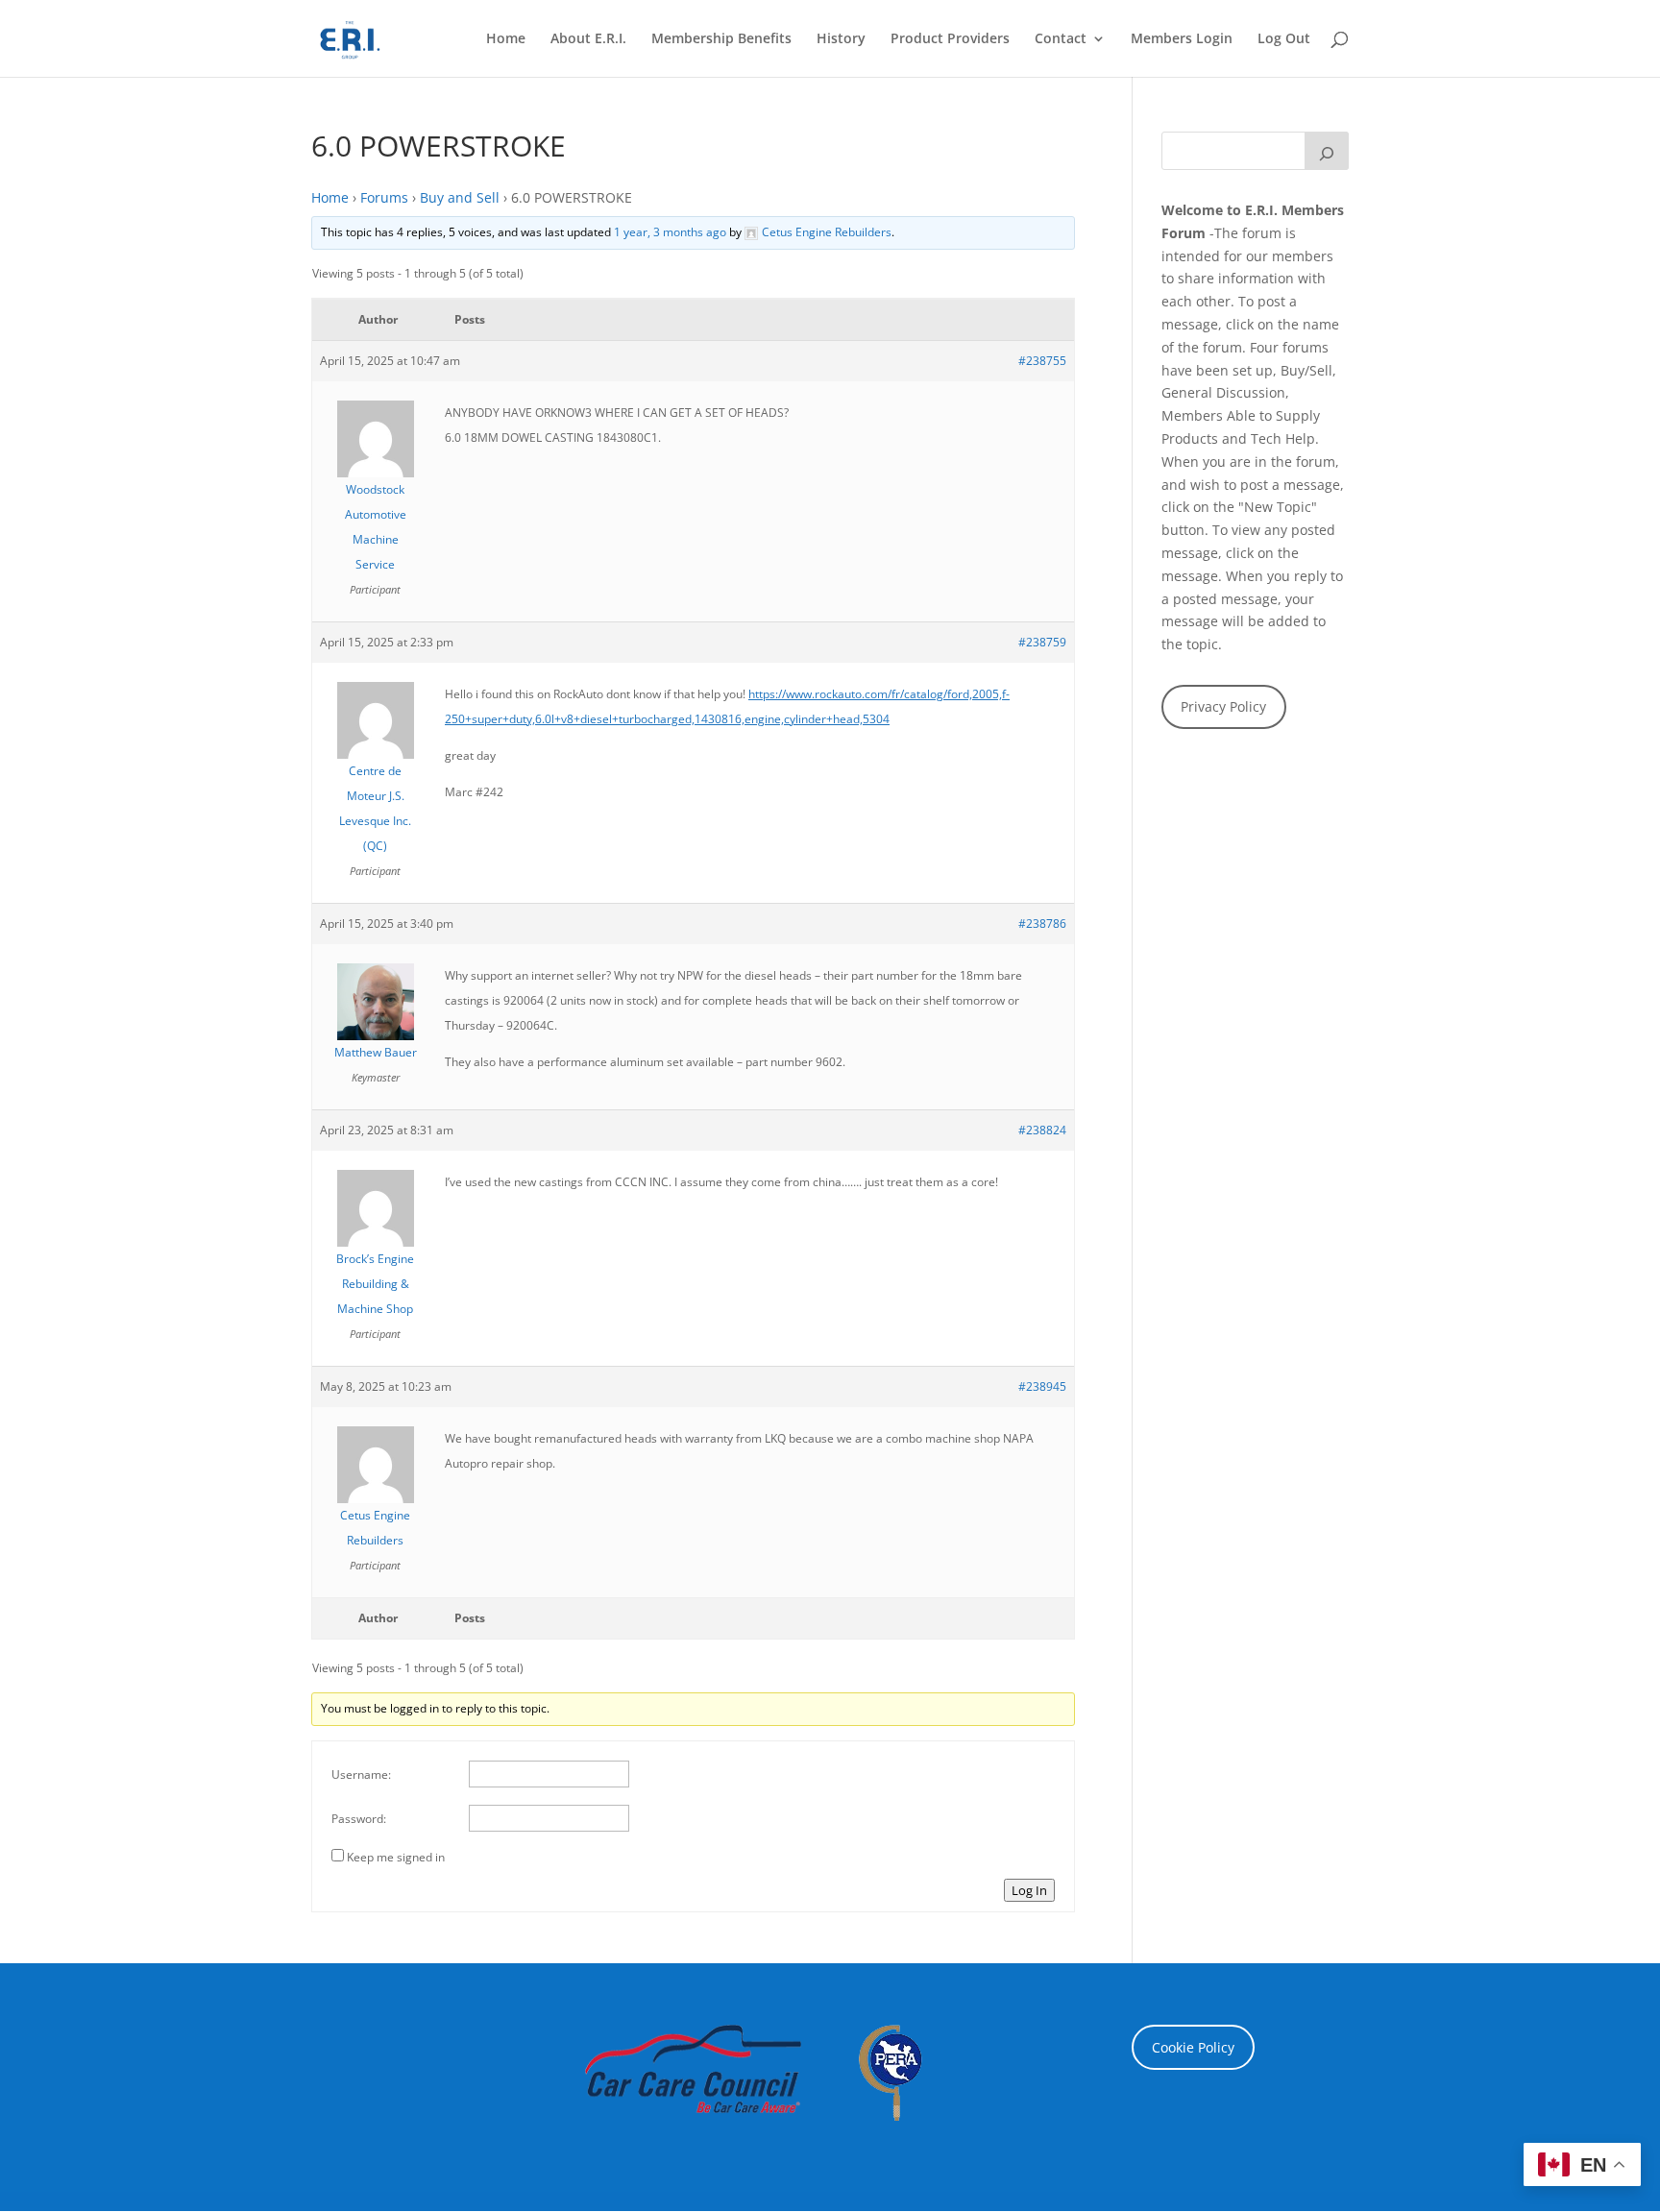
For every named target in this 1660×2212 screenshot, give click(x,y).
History (841, 39)
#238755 (1042, 361)
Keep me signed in (396, 1857)
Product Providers (950, 39)
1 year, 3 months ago (670, 232)
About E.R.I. (588, 39)
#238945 (1042, 1386)
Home (506, 39)
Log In (1029, 1890)
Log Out (1284, 39)
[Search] (1327, 151)
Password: (359, 1819)
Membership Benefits (721, 39)
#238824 (1042, 1130)
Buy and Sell (460, 197)
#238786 (1042, 924)
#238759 (1042, 642)
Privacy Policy (1223, 706)
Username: (361, 1774)
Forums (384, 197)
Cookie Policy (1193, 2047)
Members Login (1182, 39)
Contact (1061, 39)
